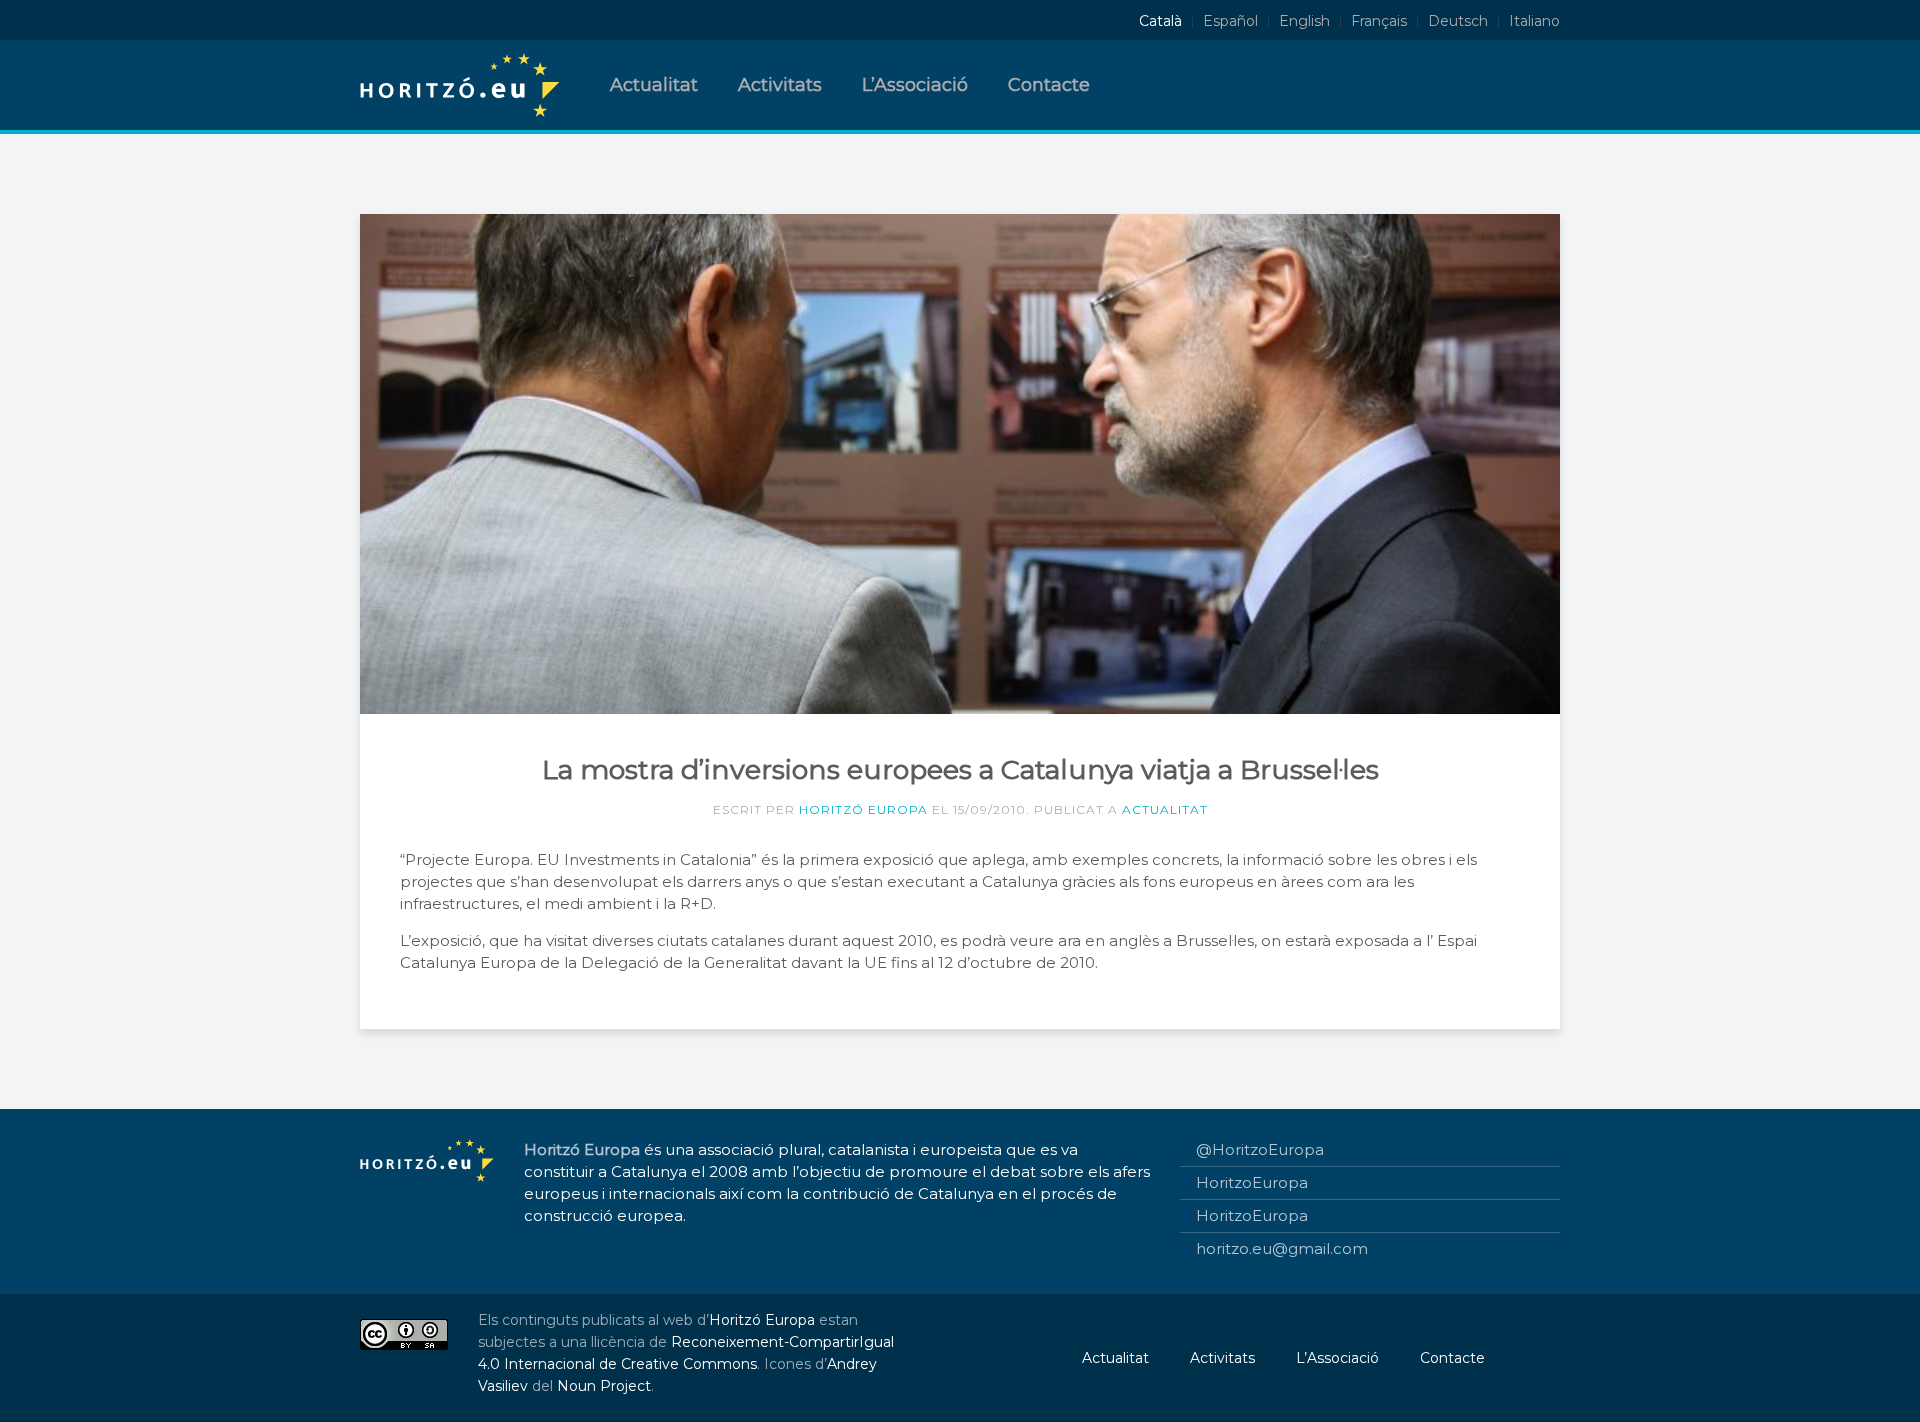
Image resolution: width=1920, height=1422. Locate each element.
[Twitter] (368, 21)
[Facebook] (404, 21)
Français (1379, 21)
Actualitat (654, 85)
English (1304, 21)
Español (1230, 21)
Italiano (1534, 21)
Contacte (1049, 85)
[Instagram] (440, 21)
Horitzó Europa (863, 809)
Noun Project (604, 1386)
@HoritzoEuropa (1260, 1149)
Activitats (780, 85)
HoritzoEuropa (1252, 1182)
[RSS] (476, 21)
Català (1160, 21)
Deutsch (1458, 21)
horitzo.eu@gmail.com (1282, 1248)
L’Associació (915, 85)
